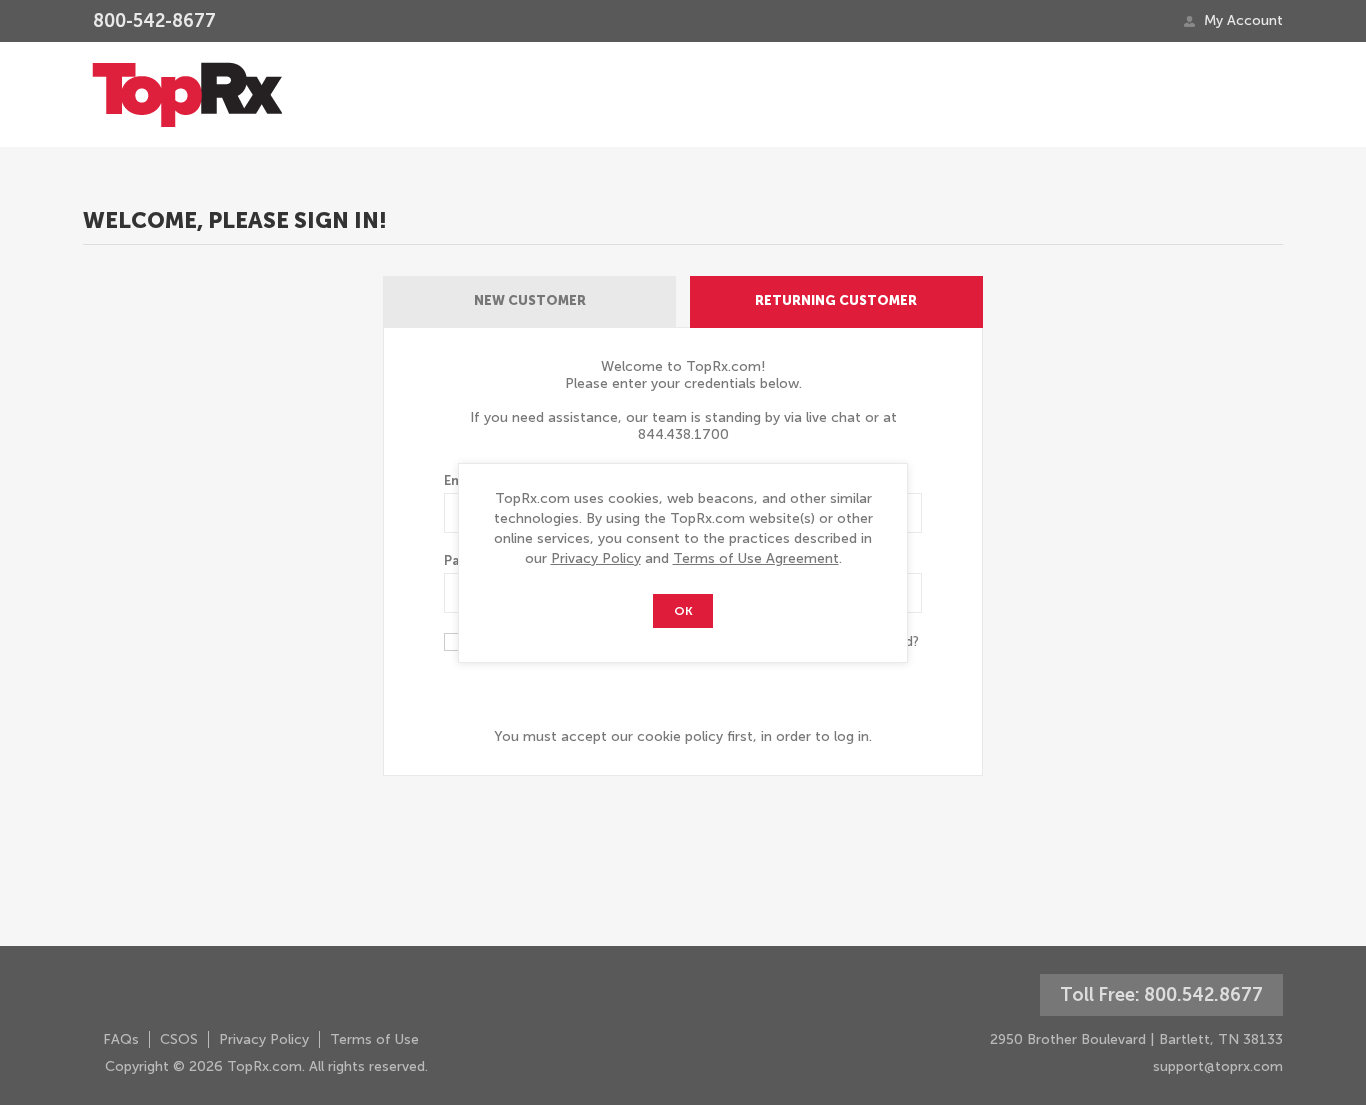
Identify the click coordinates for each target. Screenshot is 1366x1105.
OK (683, 611)
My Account (1243, 20)
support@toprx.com (1218, 1066)
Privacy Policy (596, 558)
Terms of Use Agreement (756, 558)
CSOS (179, 1039)
